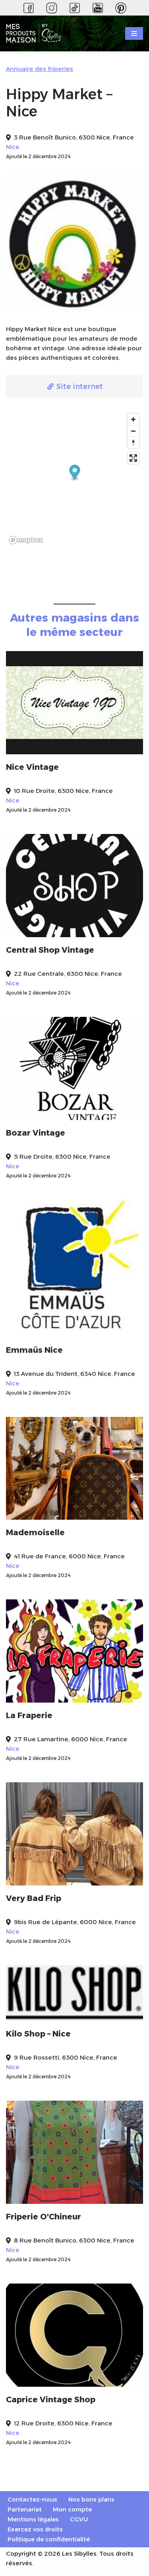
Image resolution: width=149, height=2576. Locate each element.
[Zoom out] (133, 431)
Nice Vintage (32, 767)
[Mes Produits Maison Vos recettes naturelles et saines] (36, 34)
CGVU (79, 2519)
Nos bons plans (91, 2499)
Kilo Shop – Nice (38, 2034)
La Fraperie (29, 1715)
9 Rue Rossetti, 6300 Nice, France (66, 2057)
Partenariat (25, 2509)
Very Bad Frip (34, 1898)
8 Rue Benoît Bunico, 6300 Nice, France (74, 2240)
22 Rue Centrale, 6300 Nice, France (68, 974)
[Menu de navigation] (134, 33)
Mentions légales (33, 2519)
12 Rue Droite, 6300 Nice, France (63, 2423)
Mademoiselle (35, 1532)
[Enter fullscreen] (133, 458)
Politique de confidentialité (49, 2539)
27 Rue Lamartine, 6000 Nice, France (71, 1739)
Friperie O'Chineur (44, 2217)
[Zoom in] (133, 419)
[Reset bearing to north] (133, 442)
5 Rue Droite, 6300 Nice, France (62, 1157)
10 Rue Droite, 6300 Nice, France (63, 791)
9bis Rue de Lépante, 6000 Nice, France (75, 1922)
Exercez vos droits (35, 2529)
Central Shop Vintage (50, 950)
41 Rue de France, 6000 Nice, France (69, 1556)
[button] (75, 473)
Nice (13, 147)
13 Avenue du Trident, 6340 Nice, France (74, 1374)
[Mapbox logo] (26, 540)
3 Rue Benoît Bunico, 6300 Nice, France (74, 137)
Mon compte (72, 2509)
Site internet (79, 386)
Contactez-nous (32, 2499)
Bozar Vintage (36, 1133)
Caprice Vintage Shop (51, 2399)
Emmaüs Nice (34, 1350)
